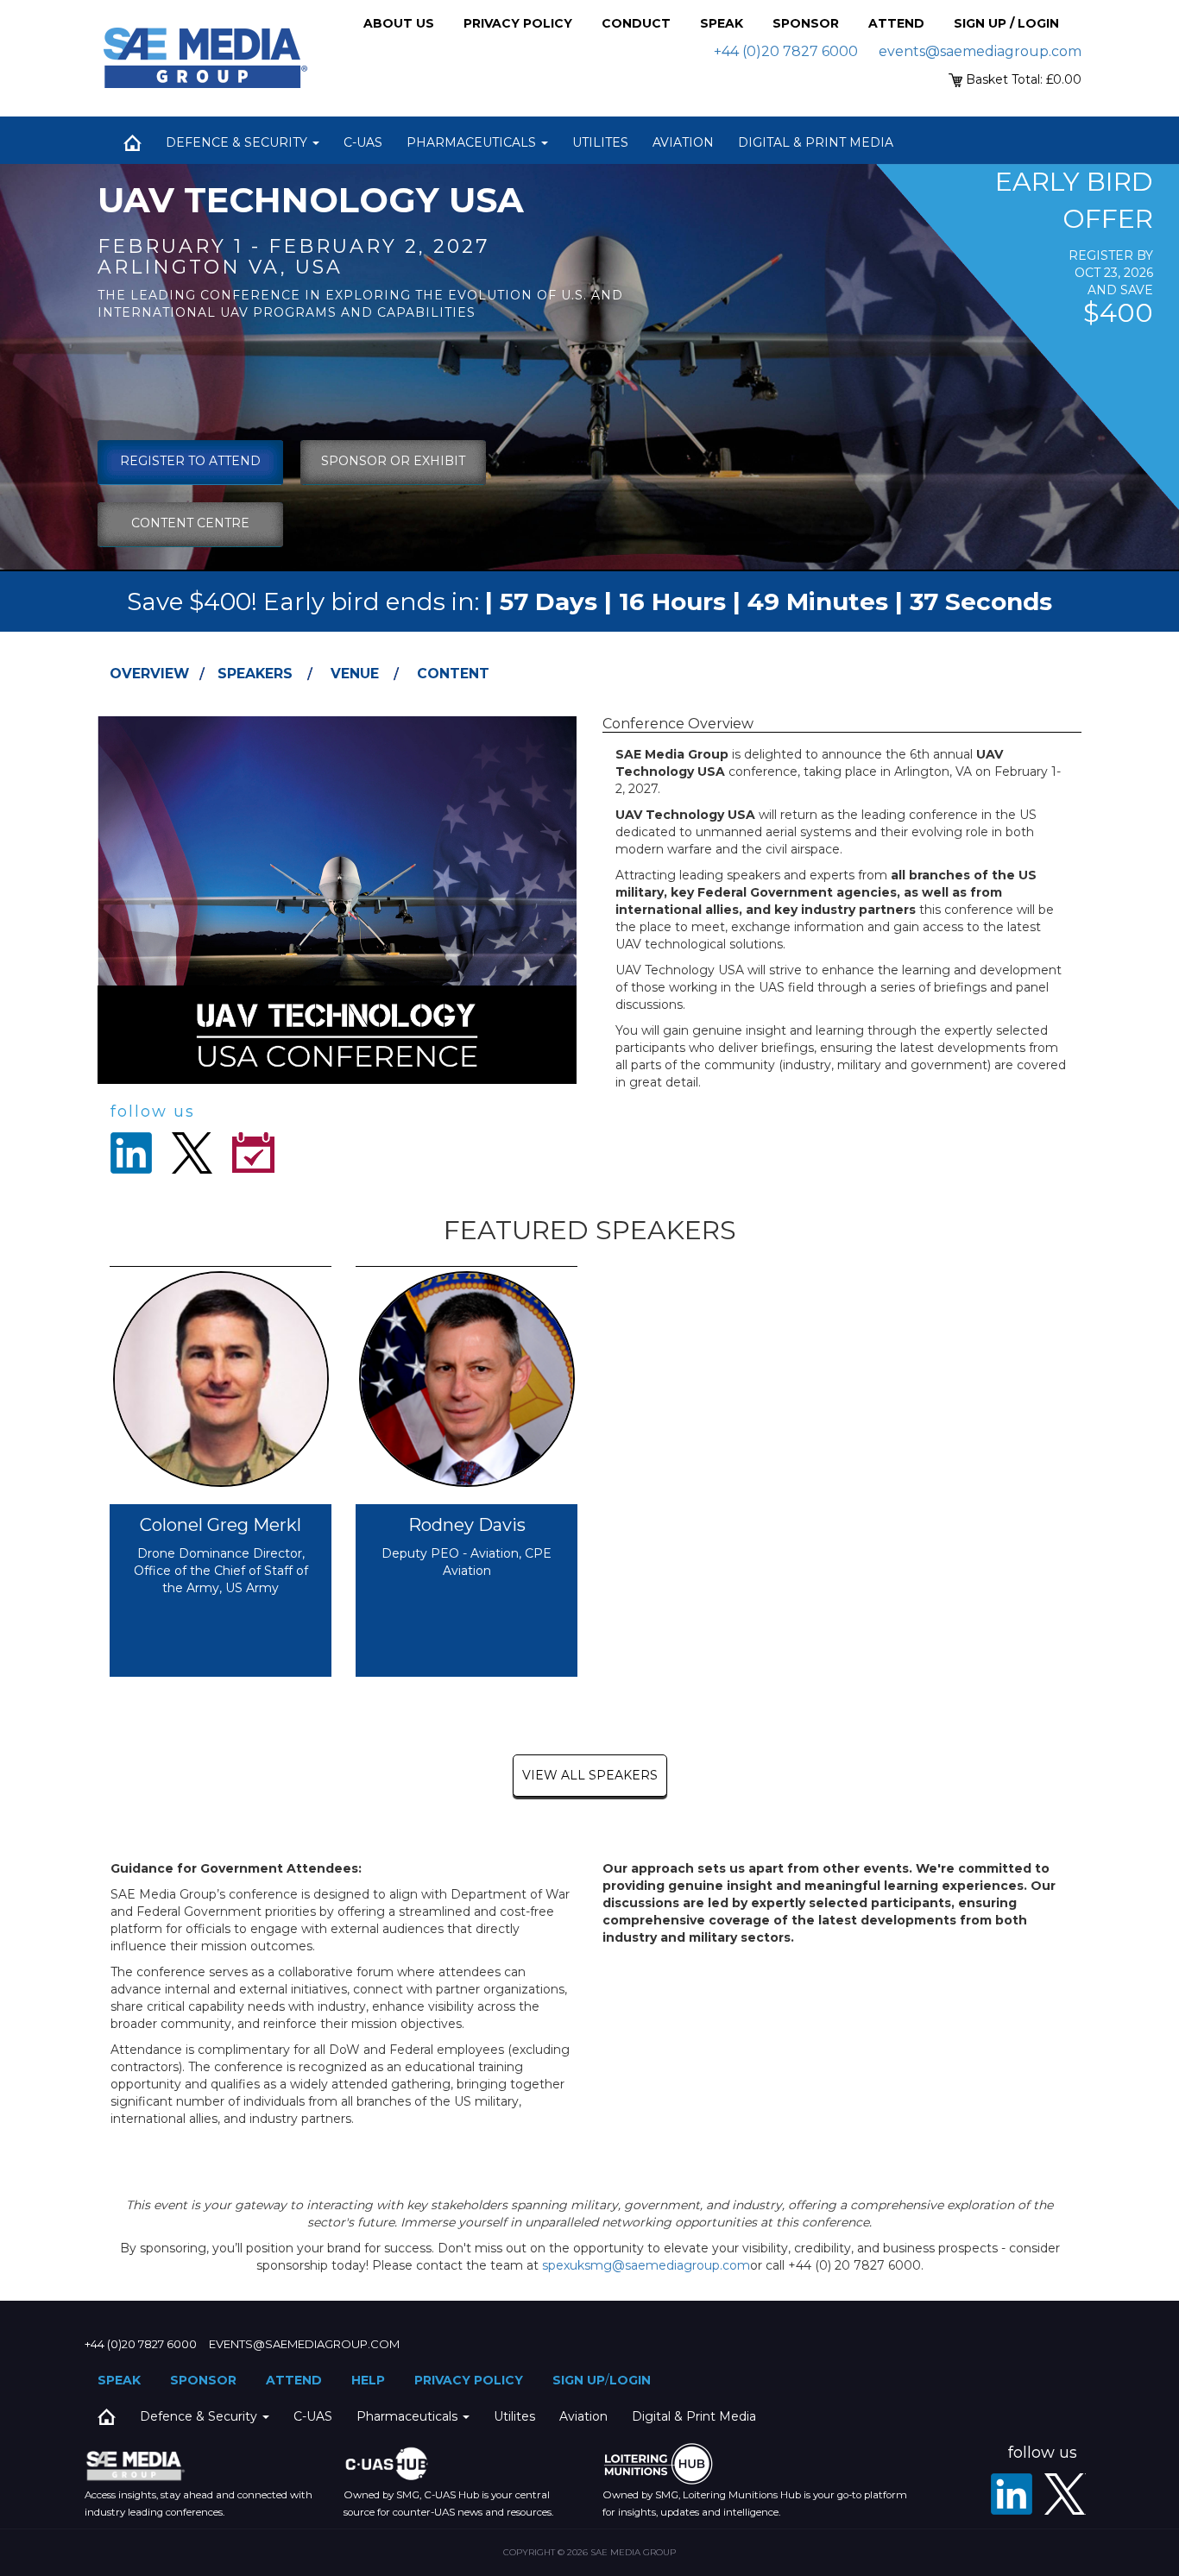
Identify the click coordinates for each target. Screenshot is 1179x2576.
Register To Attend (190, 461)
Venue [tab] (355, 674)
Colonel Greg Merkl (221, 1525)
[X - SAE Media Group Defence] (1065, 2494)
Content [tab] (453, 674)
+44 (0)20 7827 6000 (786, 51)
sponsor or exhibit (393, 461)
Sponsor (806, 23)
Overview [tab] (149, 674)
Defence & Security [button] (238, 142)
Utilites (600, 142)
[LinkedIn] (1012, 2494)
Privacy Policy (518, 23)
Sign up (579, 2380)
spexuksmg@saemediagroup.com (646, 2265)
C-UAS (363, 142)
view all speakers (590, 1775)
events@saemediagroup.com (980, 51)
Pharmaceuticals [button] (473, 142)
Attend (896, 23)
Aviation (683, 142)
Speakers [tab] (255, 674)
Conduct (636, 23)
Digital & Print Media (816, 142)
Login (630, 2380)
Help (368, 2380)
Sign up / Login (1006, 23)
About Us (399, 23)
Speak (722, 23)
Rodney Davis (467, 1525)
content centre (190, 523)
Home (132, 142)
